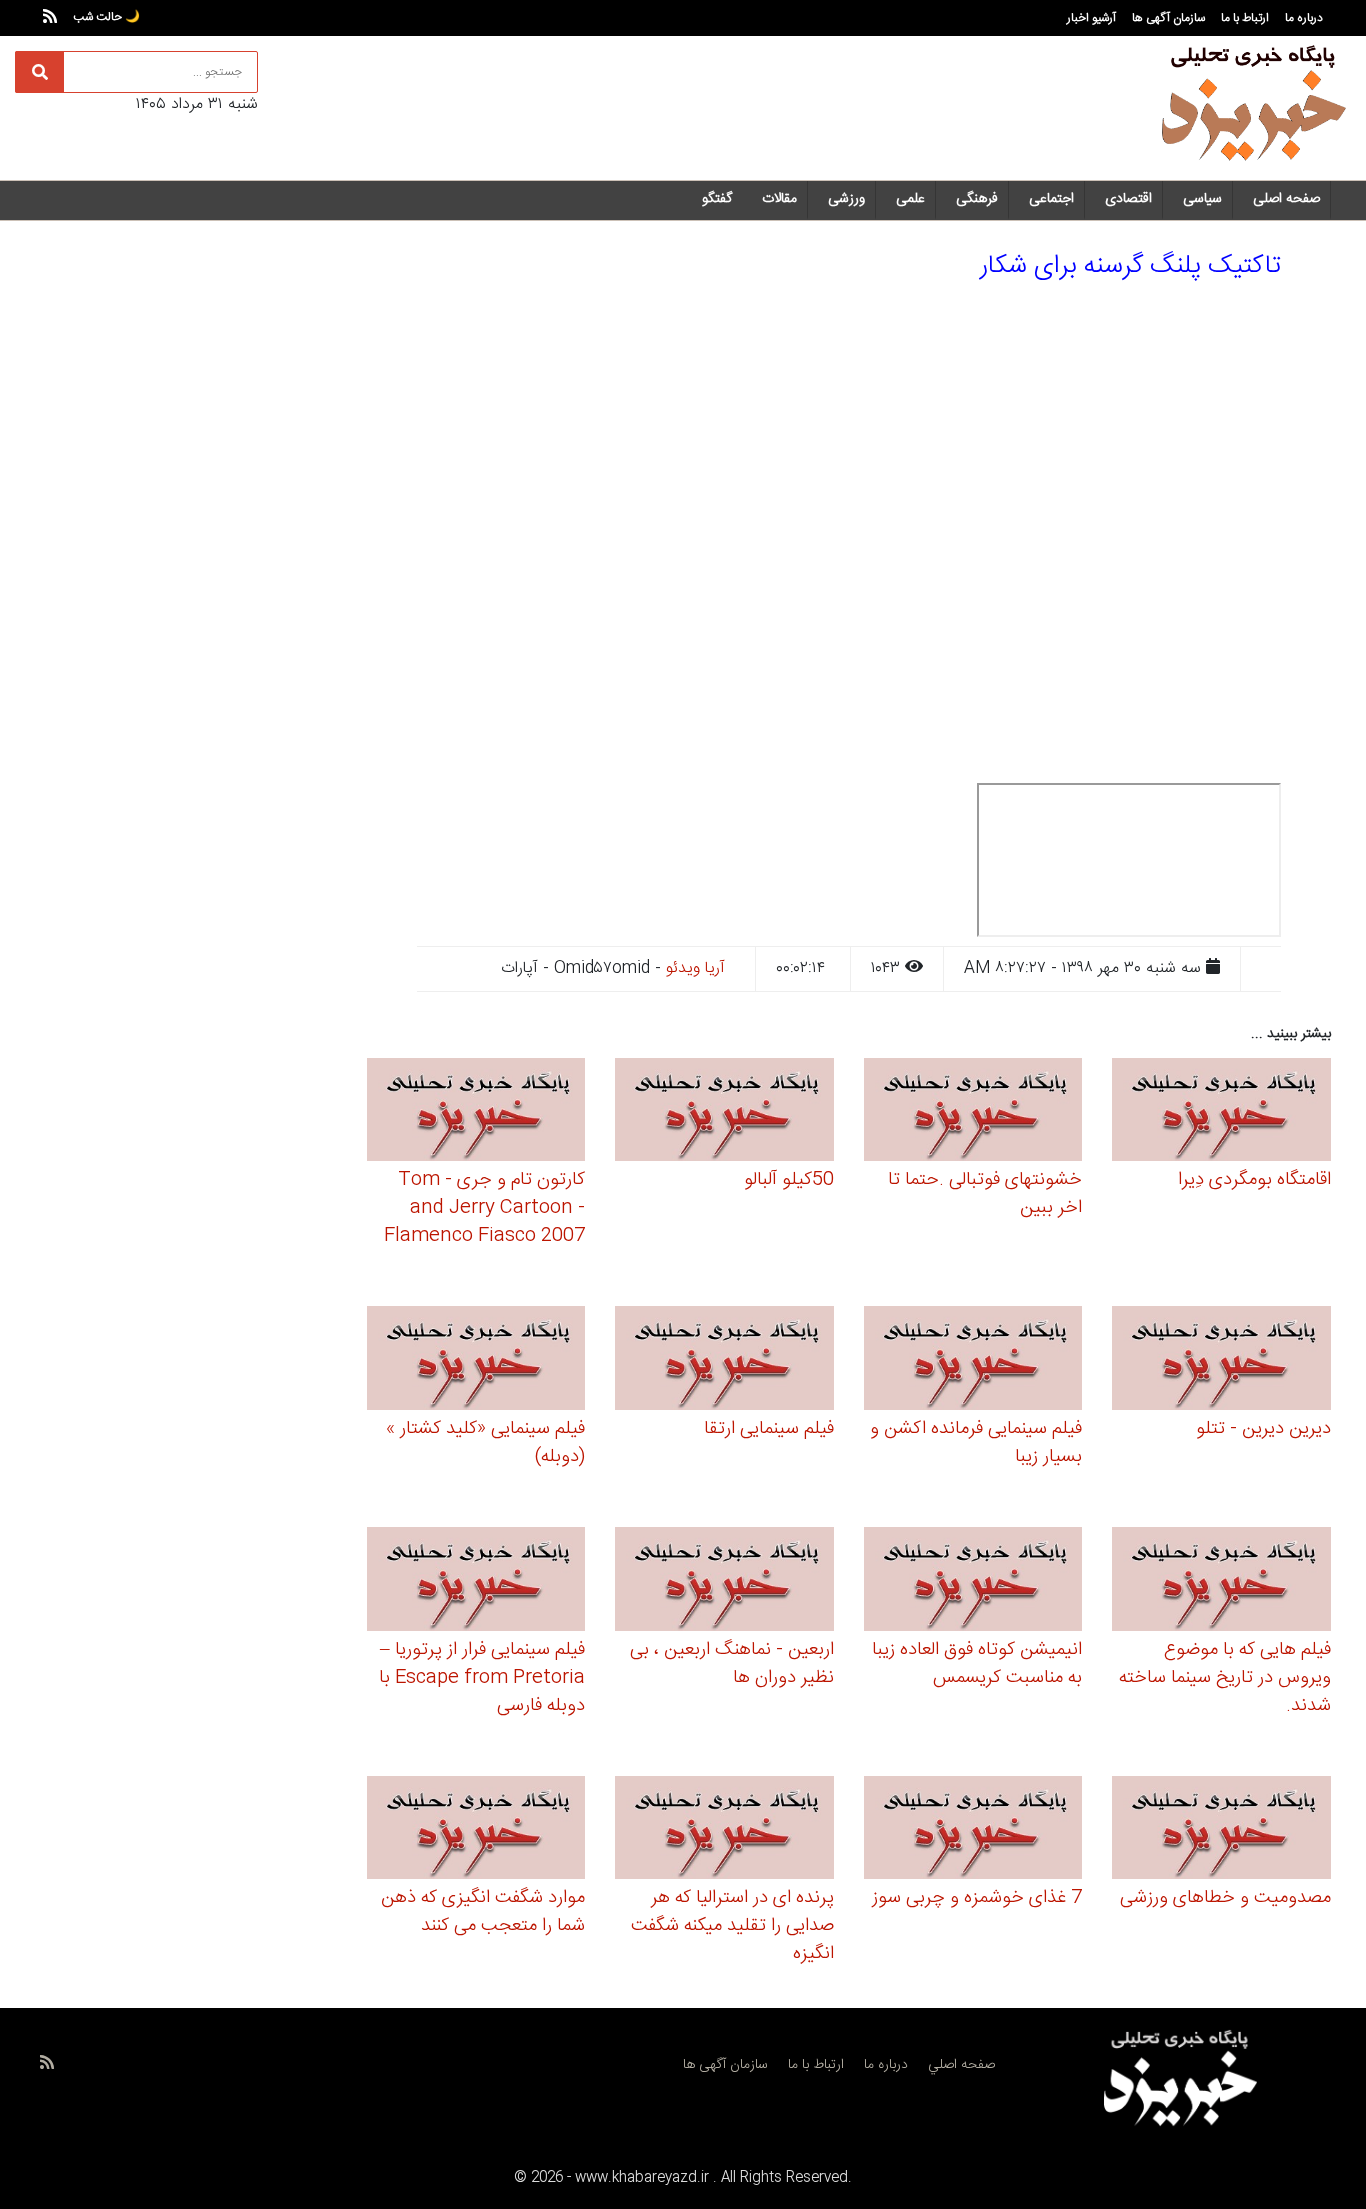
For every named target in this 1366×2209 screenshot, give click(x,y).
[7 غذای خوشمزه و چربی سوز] (973, 1830)
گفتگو (717, 199)
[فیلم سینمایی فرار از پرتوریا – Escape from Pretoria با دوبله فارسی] (476, 1581)
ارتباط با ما (1245, 18)
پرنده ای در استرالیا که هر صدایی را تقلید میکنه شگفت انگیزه (732, 1926)
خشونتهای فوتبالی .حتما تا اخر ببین (985, 1194)
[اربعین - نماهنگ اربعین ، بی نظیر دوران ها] (724, 1581)
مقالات (779, 199)
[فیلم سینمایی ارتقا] (724, 1361)
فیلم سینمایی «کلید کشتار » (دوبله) (485, 1443)
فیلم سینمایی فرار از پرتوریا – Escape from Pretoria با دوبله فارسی (482, 1678)
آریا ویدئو (695, 968)
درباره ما (1304, 18)
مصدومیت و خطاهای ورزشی (1225, 1898)
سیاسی (1202, 199)
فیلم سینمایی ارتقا (769, 1429)
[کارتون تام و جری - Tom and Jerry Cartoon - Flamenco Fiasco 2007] (476, 1112)
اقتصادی (1128, 199)
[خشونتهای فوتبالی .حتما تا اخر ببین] (973, 1112)
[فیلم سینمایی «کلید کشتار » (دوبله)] (476, 1361)
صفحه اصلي (961, 2065)
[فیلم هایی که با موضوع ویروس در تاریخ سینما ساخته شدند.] (1221, 1581)
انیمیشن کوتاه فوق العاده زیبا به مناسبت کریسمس (977, 1664)
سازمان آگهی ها (1168, 18)
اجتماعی (1051, 199)
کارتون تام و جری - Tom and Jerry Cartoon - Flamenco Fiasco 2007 (484, 1208)
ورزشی (846, 199)
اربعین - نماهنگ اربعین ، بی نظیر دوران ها (732, 1664)
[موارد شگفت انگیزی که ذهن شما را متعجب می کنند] (476, 1830)
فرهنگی (977, 199)
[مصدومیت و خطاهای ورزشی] (1221, 1830)
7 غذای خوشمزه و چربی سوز (977, 1898)
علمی (910, 199)
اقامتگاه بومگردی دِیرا (1254, 1180)
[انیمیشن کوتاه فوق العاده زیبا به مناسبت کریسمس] (973, 1581)
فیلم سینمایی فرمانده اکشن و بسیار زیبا (976, 1443)
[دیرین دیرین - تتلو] (1221, 1361)
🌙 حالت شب (106, 17)
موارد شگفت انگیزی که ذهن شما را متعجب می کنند (483, 1912)
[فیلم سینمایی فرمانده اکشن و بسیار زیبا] (973, 1361)
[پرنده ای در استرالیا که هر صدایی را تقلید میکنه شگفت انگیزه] (724, 1830)
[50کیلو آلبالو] (724, 1112)
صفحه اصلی (1286, 199)
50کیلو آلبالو (789, 1180)
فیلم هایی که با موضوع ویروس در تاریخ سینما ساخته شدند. (1225, 1678)
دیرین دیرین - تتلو (1263, 1429)
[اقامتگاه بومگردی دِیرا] (1221, 1112)
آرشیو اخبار (1091, 18)
